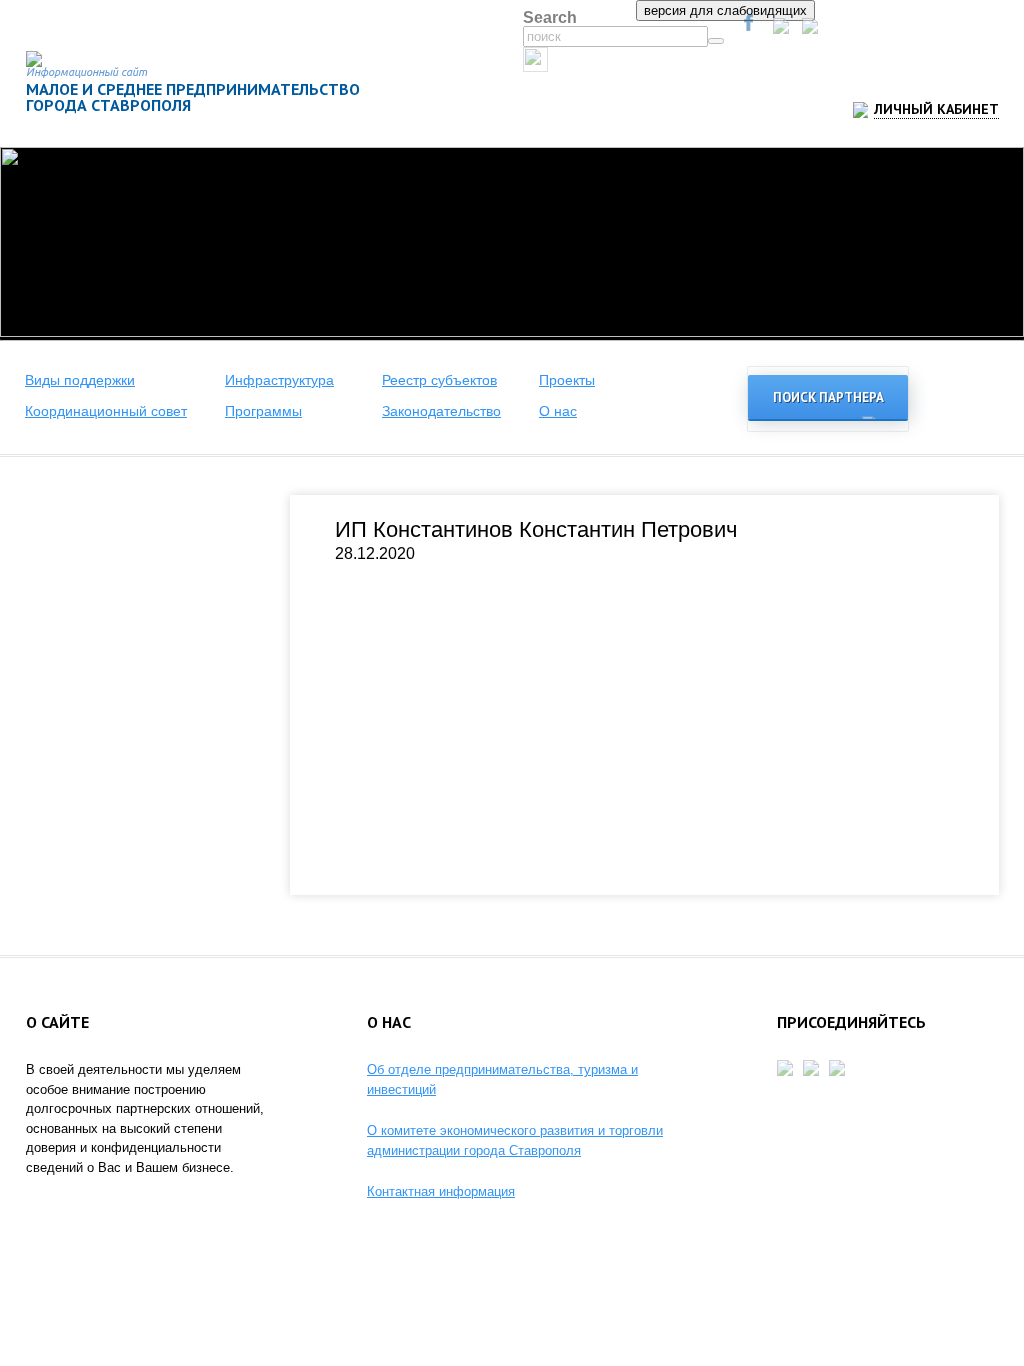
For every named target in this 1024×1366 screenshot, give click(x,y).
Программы (263, 411)
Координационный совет (106, 411)
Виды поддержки (80, 380)
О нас (558, 411)
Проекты (567, 380)
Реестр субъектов (439, 380)
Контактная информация (441, 1191)
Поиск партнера (828, 397)
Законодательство (441, 411)
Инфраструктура (279, 380)
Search (550, 18)
